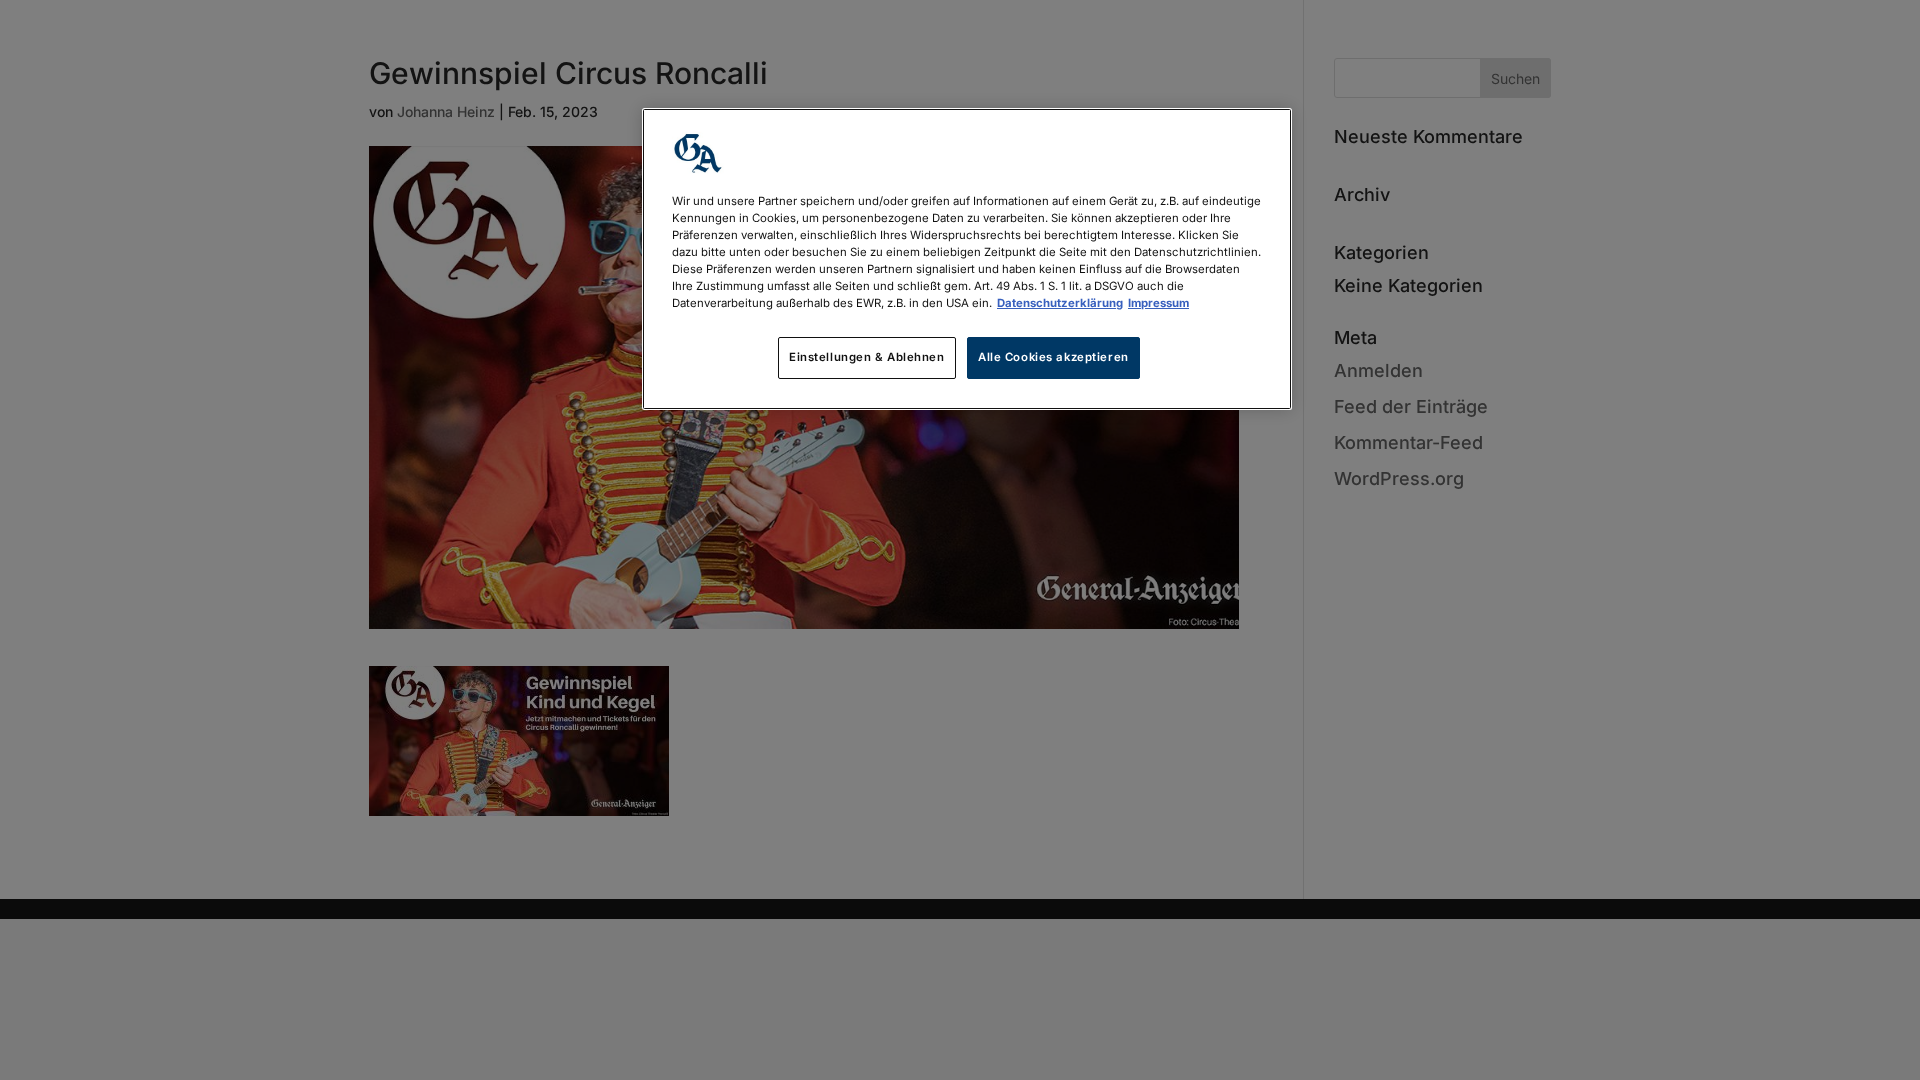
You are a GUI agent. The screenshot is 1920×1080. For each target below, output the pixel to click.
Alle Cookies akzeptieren (1053, 357)
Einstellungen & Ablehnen (867, 357)
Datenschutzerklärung (1060, 303)
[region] (967, 259)
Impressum (1158, 303)
